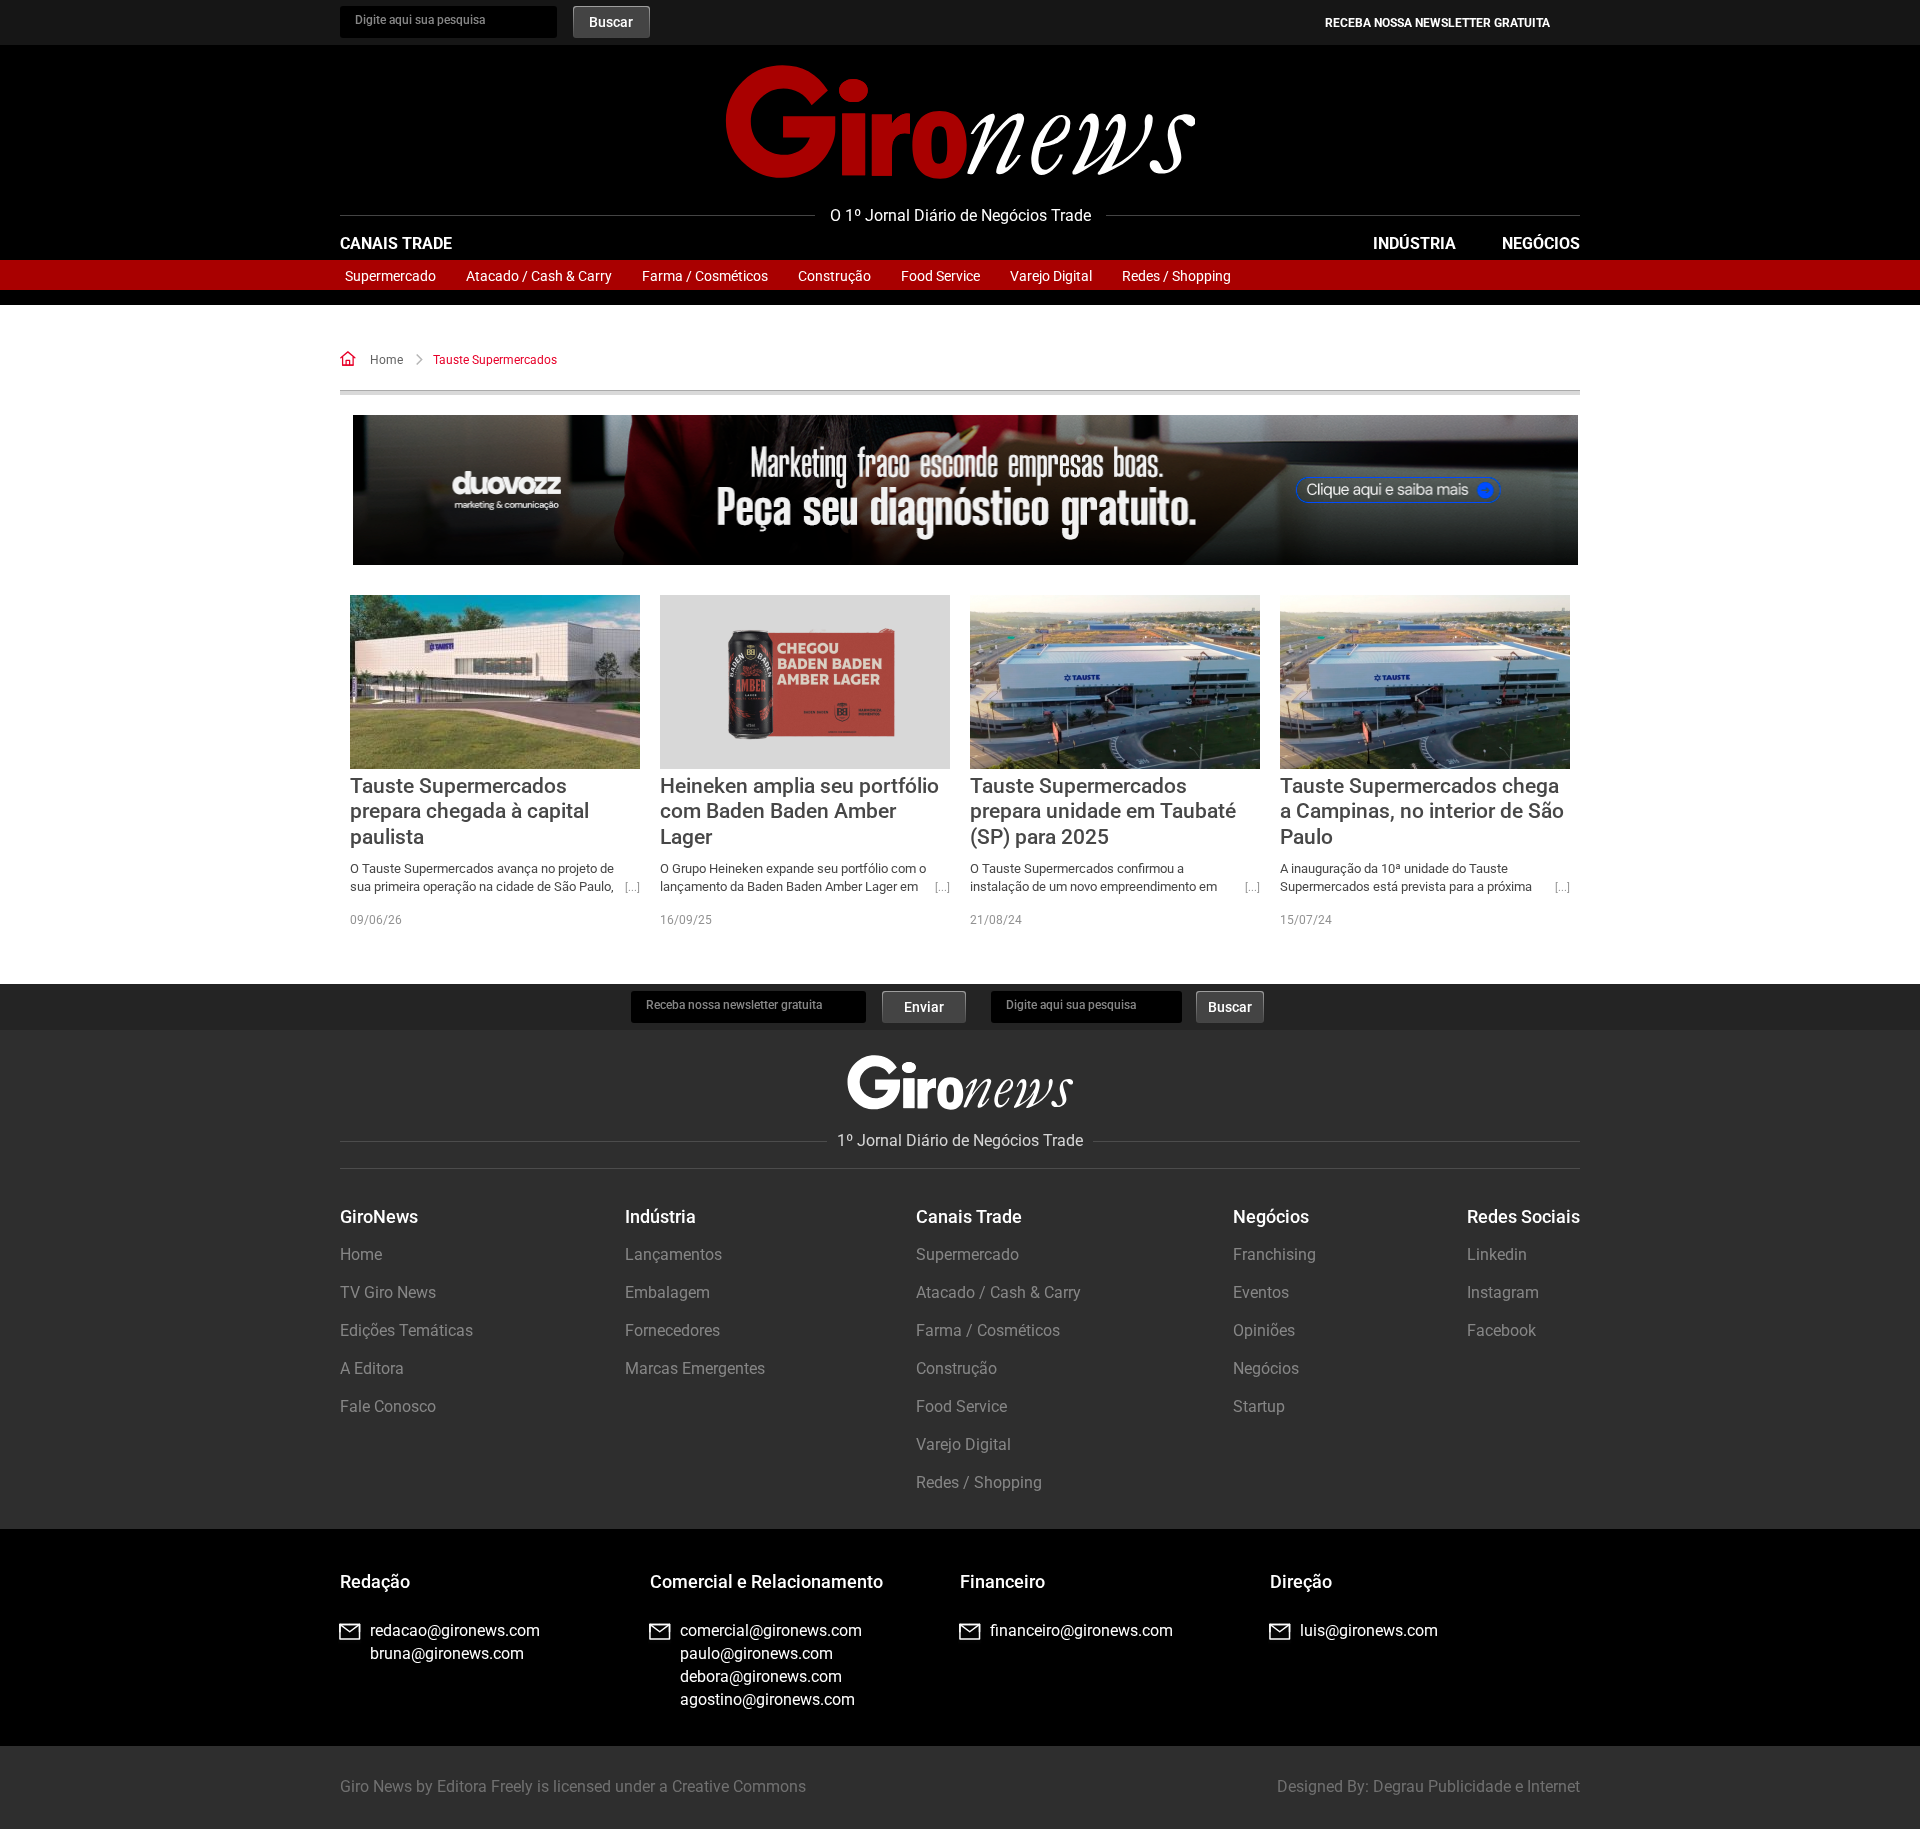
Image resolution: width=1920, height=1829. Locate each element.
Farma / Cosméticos (705, 276)
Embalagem (667, 1292)
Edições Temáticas (406, 1330)
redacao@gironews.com (455, 1630)
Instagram (1503, 1292)
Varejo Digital (1051, 276)
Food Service (940, 276)
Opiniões (1264, 1330)
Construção (834, 276)
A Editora (372, 1368)
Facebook (1501, 1330)
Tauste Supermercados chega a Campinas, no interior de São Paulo (1422, 811)
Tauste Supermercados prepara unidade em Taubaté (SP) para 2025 (1103, 811)
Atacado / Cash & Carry (539, 276)
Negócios (1541, 243)
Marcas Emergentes (695, 1368)
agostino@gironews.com (767, 1699)
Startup (1259, 1406)
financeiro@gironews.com (1081, 1630)
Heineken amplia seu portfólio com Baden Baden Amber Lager (799, 811)
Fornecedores (672, 1330)
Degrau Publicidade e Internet (1476, 1786)
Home (386, 360)
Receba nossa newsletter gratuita (1437, 23)
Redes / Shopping (1176, 276)
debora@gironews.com (761, 1676)
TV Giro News (388, 1292)
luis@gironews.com (1369, 1630)
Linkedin (1497, 1254)
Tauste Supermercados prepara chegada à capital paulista (469, 811)
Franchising (1274, 1254)
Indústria (1414, 243)
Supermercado (390, 276)
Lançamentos (673, 1254)
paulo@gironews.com (756, 1653)
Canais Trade (396, 243)
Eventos (1261, 1292)
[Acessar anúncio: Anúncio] (965, 490)
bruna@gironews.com (447, 1653)
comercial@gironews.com (771, 1630)
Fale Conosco (388, 1406)
